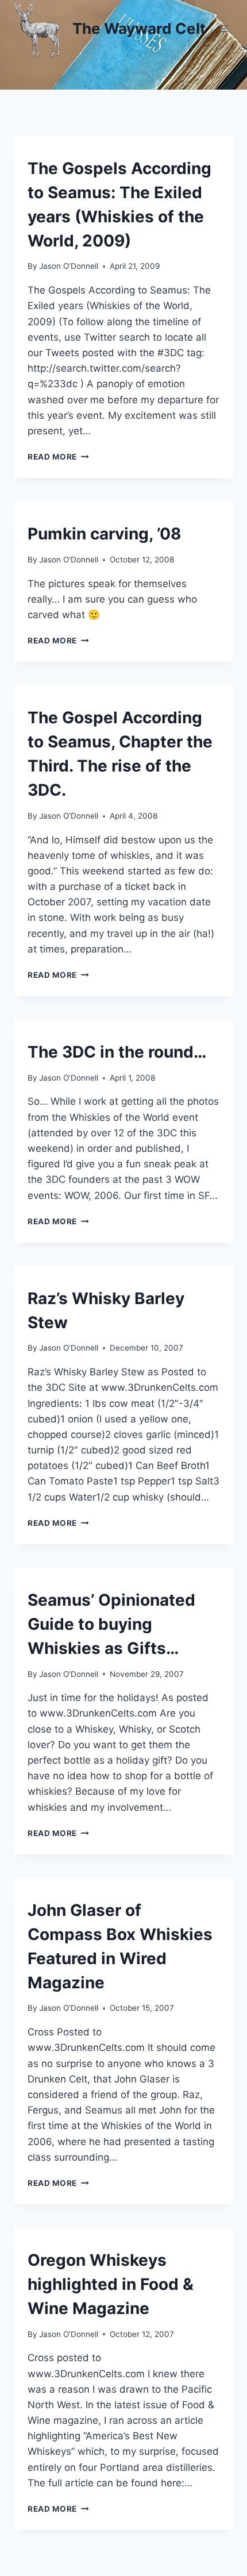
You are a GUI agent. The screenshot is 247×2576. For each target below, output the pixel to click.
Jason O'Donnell (69, 266)
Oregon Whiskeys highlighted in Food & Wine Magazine (111, 2284)
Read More (58, 457)
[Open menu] (223, 28)
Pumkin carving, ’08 (105, 534)
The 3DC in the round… (117, 1052)
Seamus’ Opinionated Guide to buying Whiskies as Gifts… (111, 1624)
